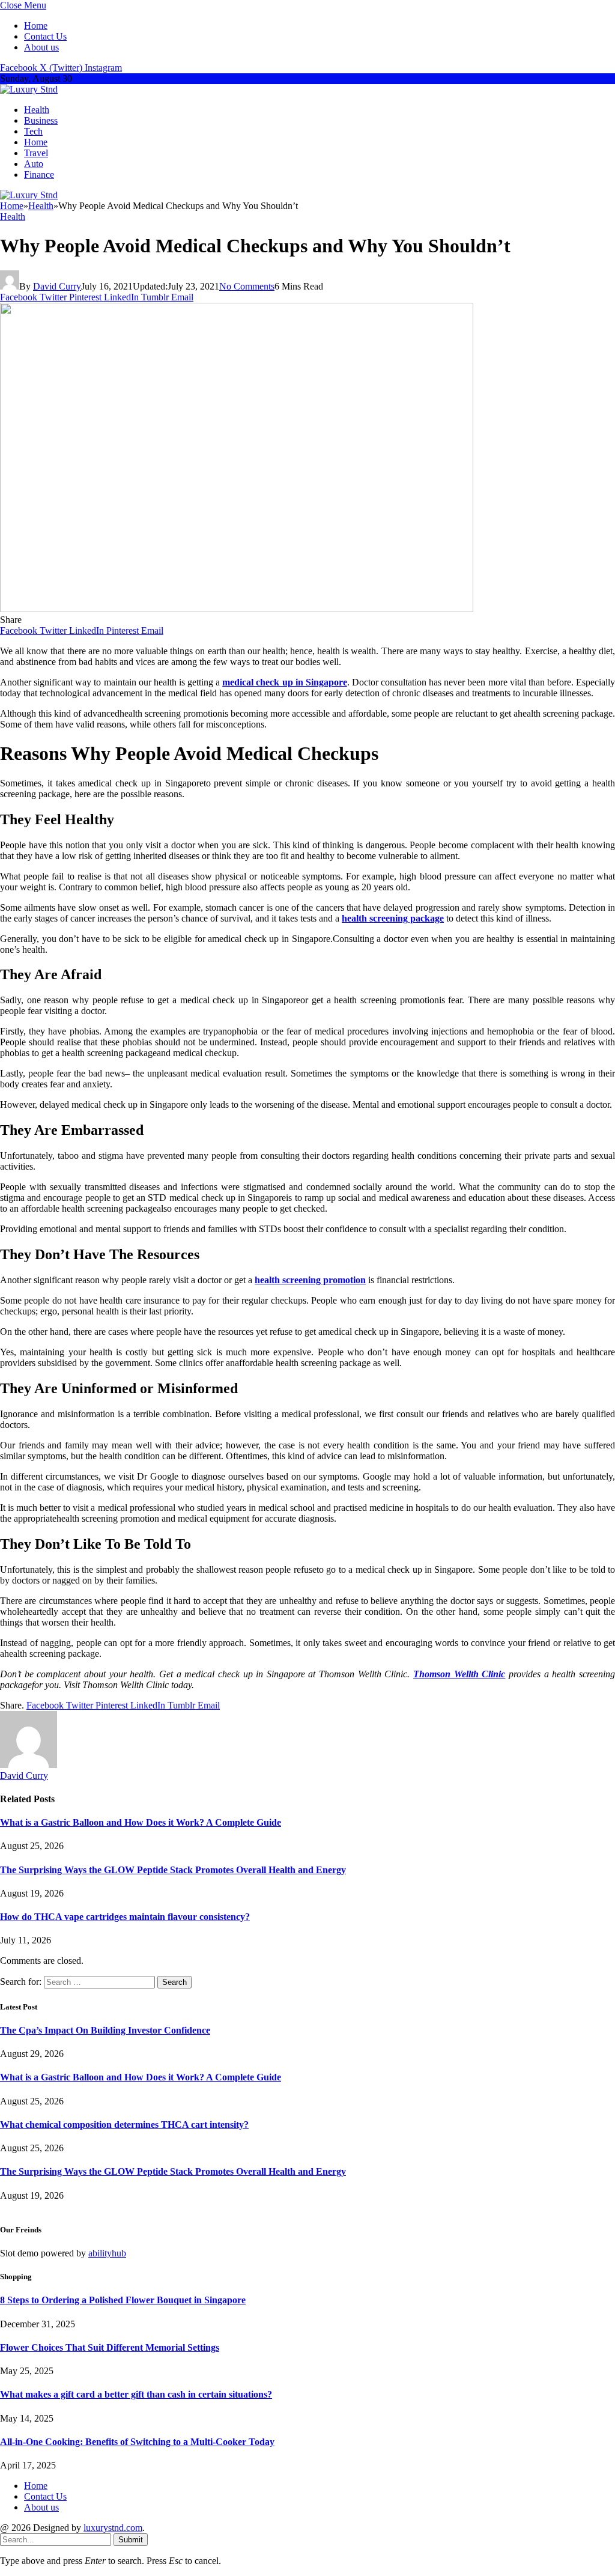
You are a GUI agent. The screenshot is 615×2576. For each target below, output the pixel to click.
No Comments (247, 286)
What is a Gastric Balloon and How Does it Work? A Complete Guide (141, 1822)
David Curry (57, 286)
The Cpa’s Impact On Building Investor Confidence (105, 2030)
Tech (33, 131)
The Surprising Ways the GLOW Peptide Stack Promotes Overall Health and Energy (173, 1870)
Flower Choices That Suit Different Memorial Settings (110, 2347)
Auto (34, 164)
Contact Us (45, 36)
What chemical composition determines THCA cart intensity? (124, 2125)
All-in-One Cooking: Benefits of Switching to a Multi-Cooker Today (137, 2442)
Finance (39, 175)
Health (37, 110)
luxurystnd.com (113, 2528)
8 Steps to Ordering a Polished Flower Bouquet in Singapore (123, 2300)
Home (36, 26)
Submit (131, 2540)
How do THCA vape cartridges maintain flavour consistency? (125, 1917)
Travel (36, 153)
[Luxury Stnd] (29, 89)
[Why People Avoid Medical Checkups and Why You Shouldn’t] (237, 609)
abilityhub (107, 2253)
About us (41, 47)
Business (41, 120)
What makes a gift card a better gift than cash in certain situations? (136, 2394)
